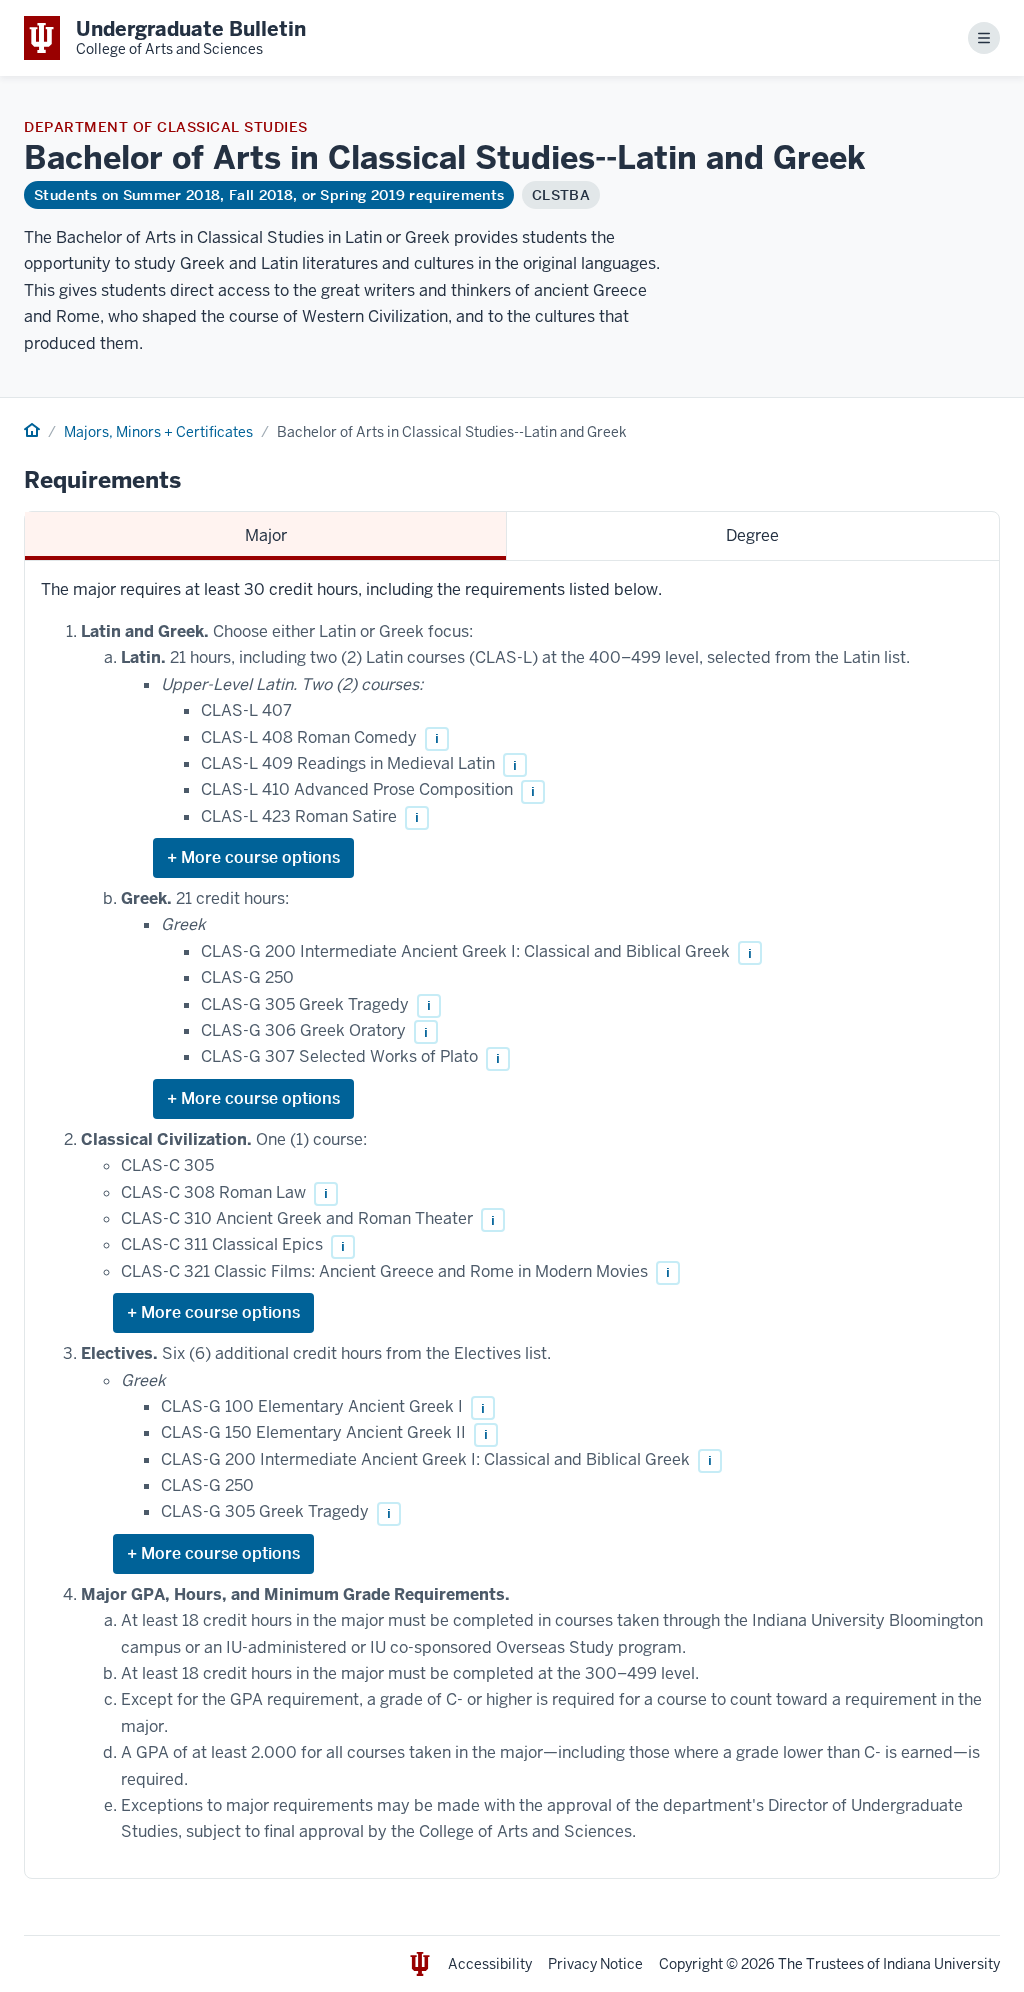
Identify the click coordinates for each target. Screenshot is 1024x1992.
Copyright (691, 1964)
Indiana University (941, 1964)
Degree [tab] (752, 535)
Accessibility (490, 1964)
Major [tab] (266, 535)
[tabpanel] (512, 1219)
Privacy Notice (595, 1964)
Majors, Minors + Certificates (158, 432)
